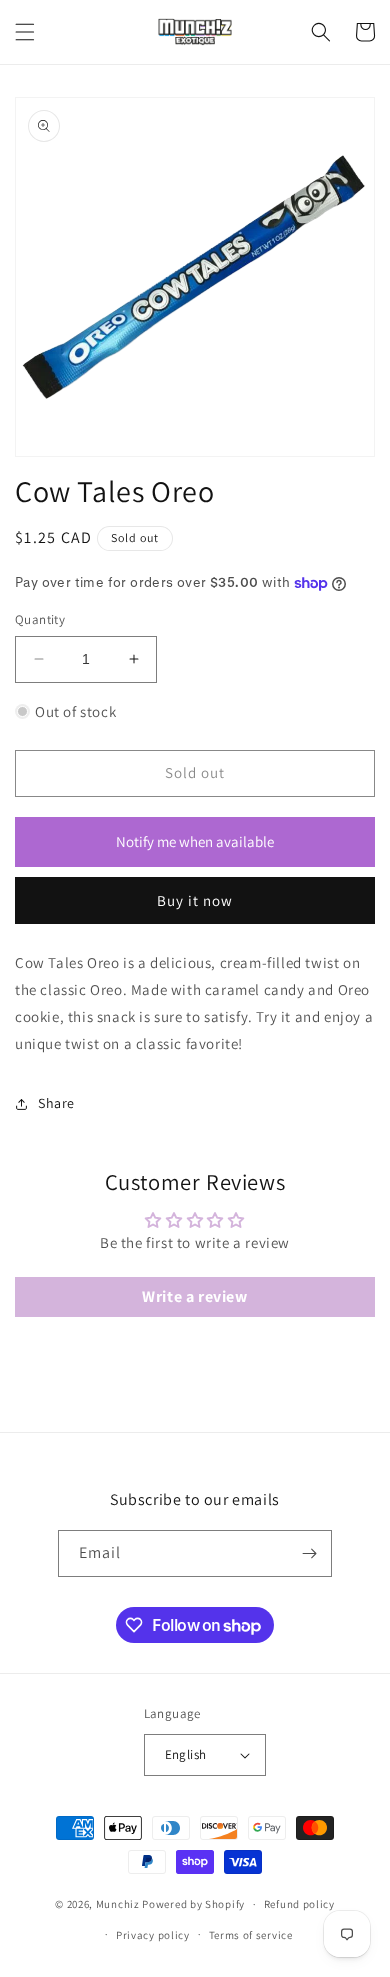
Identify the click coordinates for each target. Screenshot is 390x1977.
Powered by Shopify (193, 1904)
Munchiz (118, 1904)
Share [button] (56, 1103)
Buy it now (195, 900)
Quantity (40, 619)
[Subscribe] (309, 1553)
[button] (25, 32)
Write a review (194, 1296)
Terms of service (251, 1935)
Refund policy (299, 1904)
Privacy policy (153, 1935)
